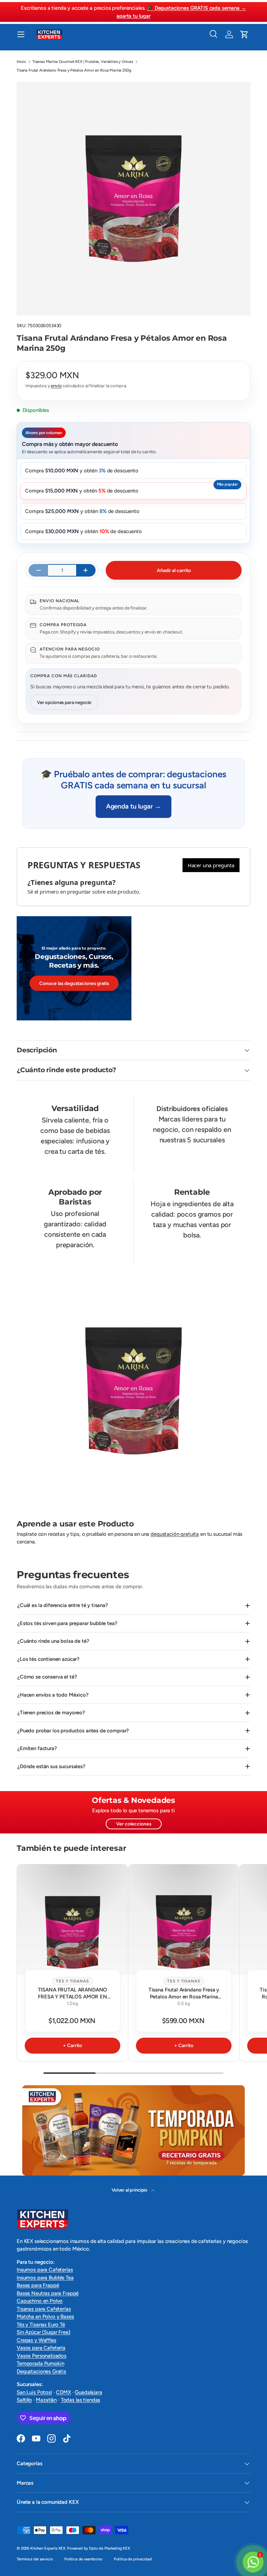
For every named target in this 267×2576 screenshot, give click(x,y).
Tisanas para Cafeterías (44, 2309)
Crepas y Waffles (37, 2340)
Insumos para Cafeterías (45, 2270)
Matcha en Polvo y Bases (45, 2317)
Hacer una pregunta (211, 865)
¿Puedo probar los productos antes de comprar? (73, 1731)
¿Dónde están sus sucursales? (51, 1766)
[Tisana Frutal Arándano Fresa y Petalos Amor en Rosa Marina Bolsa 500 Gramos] (184, 1920)
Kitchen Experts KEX (48, 2548)
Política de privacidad (133, 2559)
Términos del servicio (35, 2559)
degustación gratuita (175, 1534)
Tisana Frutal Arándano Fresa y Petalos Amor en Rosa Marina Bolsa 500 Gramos (184, 1996)
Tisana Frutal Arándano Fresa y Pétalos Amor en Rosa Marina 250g (74, 70)
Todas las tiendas (80, 2400)
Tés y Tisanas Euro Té (41, 2325)
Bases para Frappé (38, 2285)
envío (56, 386)
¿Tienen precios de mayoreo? (51, 1713)
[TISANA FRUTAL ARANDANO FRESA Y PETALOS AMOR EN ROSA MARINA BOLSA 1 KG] (72, 1920)
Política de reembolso (83, 2559)
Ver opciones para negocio (64, 702)
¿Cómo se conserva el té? (47, 1677)
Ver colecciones (134, 1824)
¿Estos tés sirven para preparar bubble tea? (67, 1623)
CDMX (63, 2392)
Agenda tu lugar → (133, 806)
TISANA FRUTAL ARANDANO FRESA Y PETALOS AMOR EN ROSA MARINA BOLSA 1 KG (73, 1996)
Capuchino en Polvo (40, 2301)
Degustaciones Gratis (41, 2371)
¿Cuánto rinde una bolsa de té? (53, 1641)
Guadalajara (88, 2392)
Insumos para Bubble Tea (45, 2278)
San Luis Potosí (34, 2392)
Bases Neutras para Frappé (48, 2293)
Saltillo (24, 2400)
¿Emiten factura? (37, 1748)
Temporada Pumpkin (40, 2363)
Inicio (21, 61)
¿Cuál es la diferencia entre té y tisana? (63, 1605)
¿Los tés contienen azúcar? (48, 1659)
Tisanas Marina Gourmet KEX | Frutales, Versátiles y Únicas (83, 61)
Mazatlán (46, 2400)
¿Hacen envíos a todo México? (53, 1695)
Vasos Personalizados (42, 2356)
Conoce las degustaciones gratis (74, 983)
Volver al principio (130, 2190)
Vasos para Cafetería (41, 2348)
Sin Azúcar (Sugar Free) (43, 2332)
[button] (244, 34)
